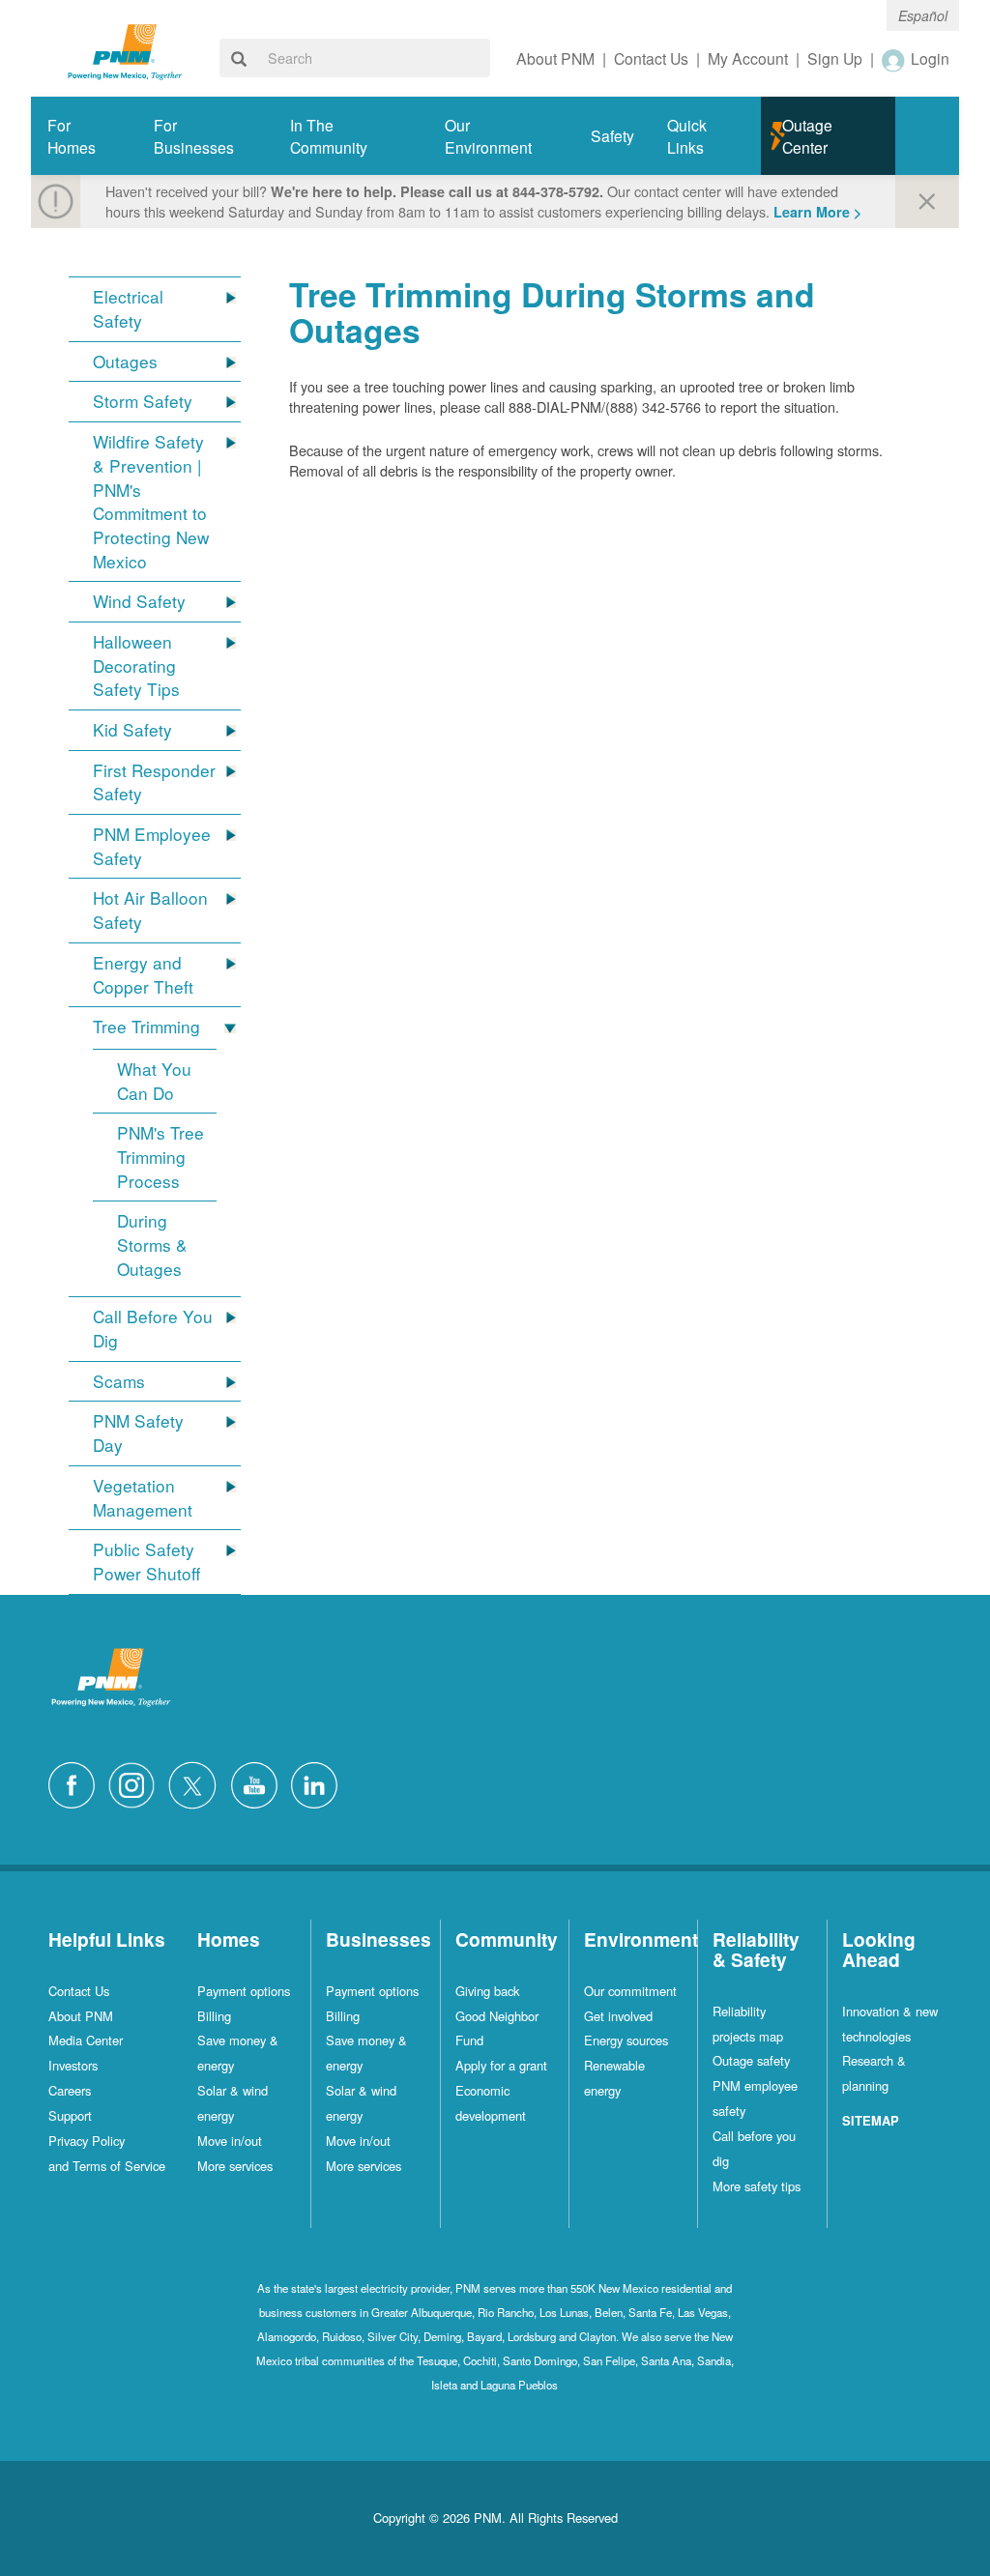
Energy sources (626, 2040)
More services (235, 2166)
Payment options (244, 1991)
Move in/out (230, 2141)
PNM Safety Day (138, 1433)
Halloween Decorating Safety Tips (136, 666)
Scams (119, 1381)
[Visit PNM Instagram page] (136, 1783)
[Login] (894, 60)
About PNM (81, 2016)
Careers (70, 2090)
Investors (73, 2065)
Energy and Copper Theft (143, 975)
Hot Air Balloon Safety (150, 910)
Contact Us (79, 1991)
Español (923, 15)
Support (70, 2115)
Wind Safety (139, 601)
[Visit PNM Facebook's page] (76, 1783)
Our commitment (630, 1991)
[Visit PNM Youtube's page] (259, 1783)
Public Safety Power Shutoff (146, 1562)
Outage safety (751, 2060)
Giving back (487, 1991)
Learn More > (817, 212)
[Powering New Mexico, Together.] (125, 50)
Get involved (618, 2016)
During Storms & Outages (152, 1245)
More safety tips (757, 2186)
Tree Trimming (146, 1027)
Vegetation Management (143, 1498)
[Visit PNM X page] (198, 1783)
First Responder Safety (154, 782)
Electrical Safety (128, 309)
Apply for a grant (501, 2065)
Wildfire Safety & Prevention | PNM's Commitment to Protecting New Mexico (151, 501)
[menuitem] (84, 136)
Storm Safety (143, 401)
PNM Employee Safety (152, 846)
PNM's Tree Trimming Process (160, 1157)
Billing (214, 2016)
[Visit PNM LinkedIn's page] (319, 1783)
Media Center (86, 2040)
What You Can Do (154, 1081)
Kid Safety (132, 730)
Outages (125, 362)
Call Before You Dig (153, 1329)
